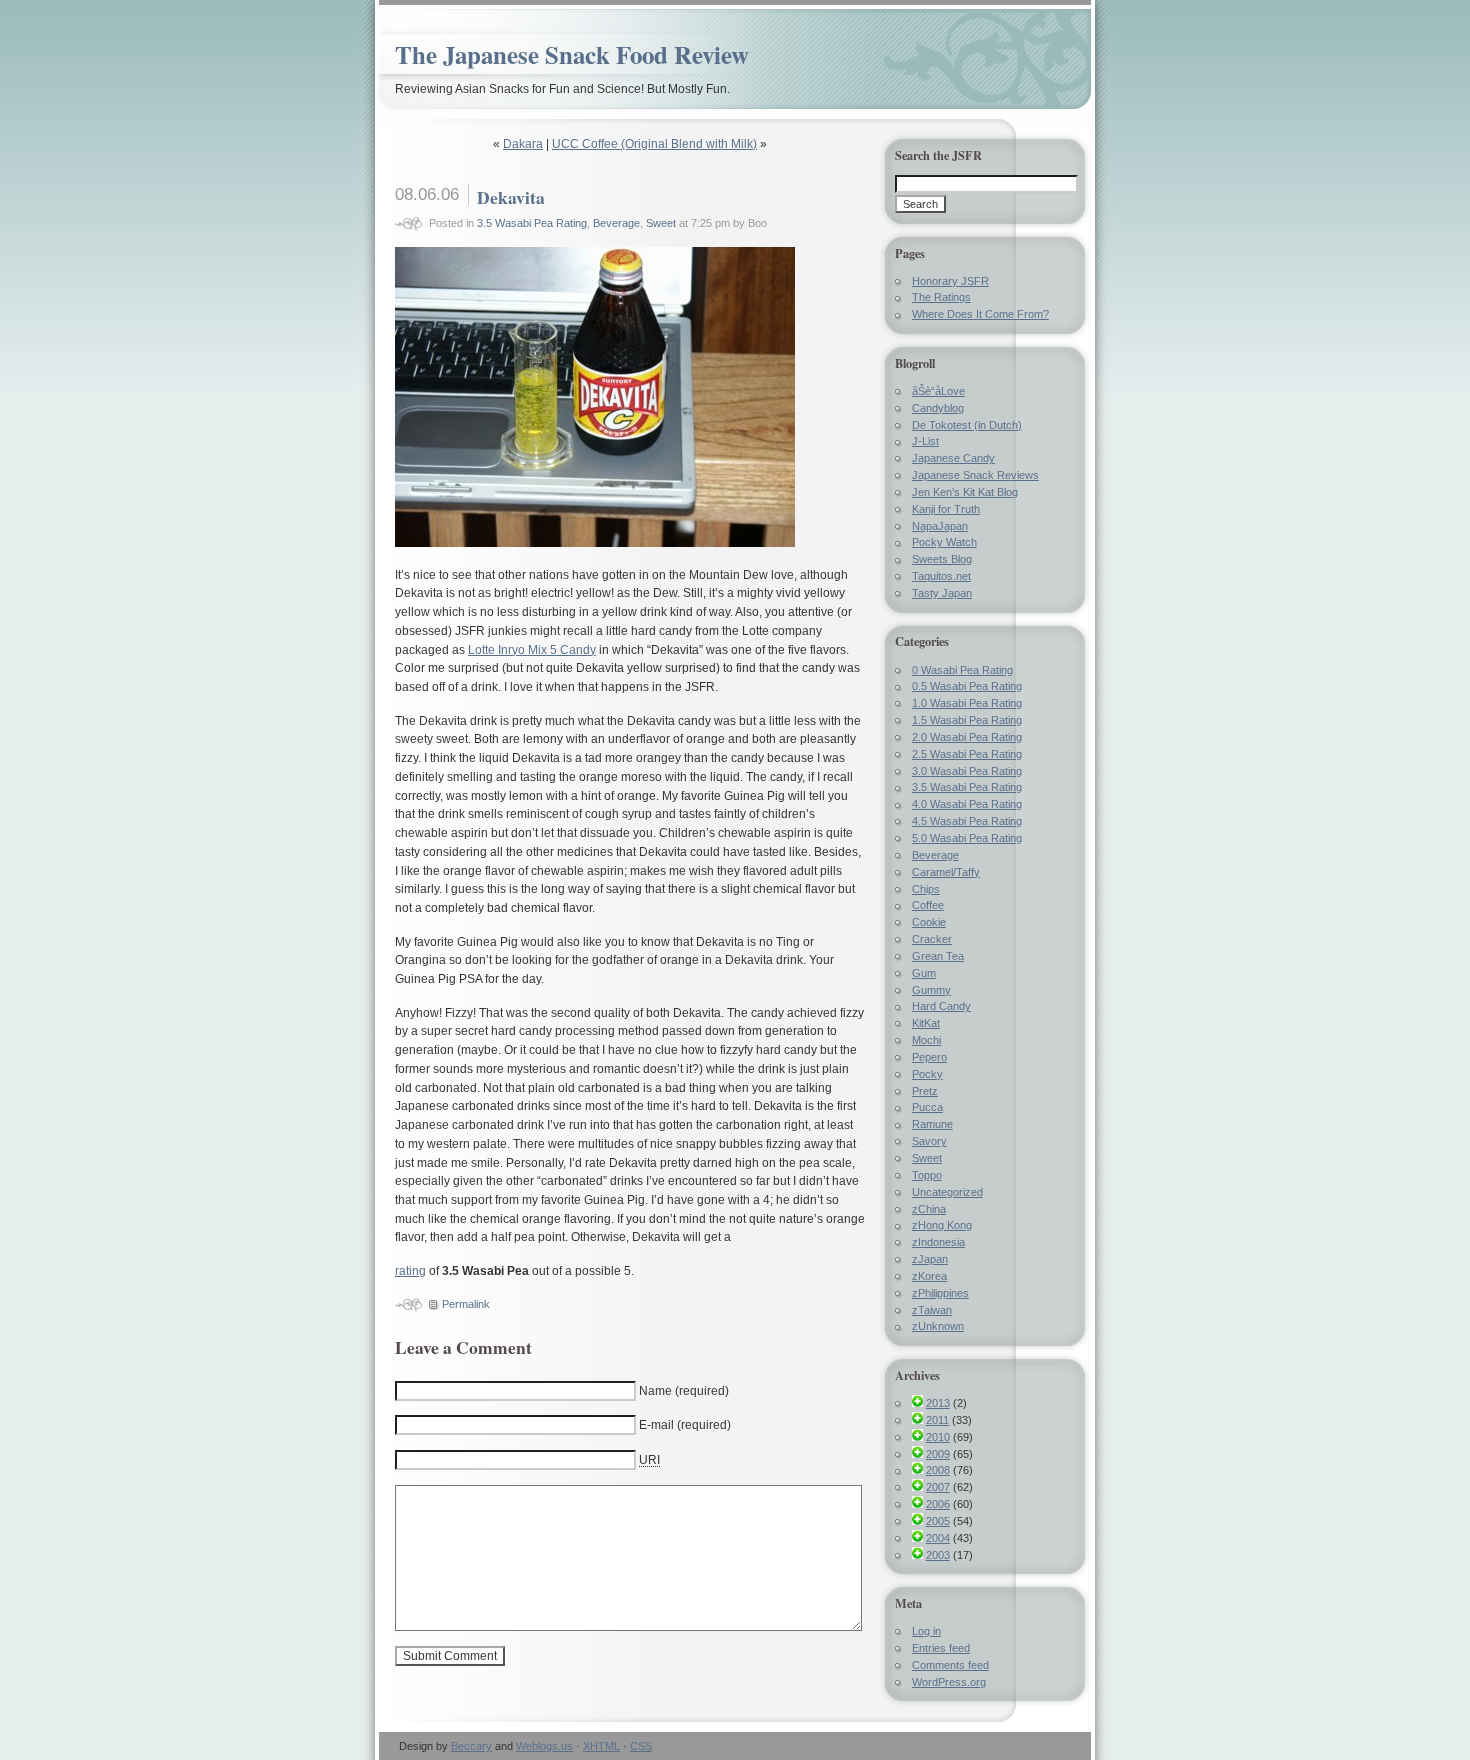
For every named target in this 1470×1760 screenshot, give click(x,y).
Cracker (932, 939)
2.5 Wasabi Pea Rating (967, 754)
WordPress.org (949, 1682)
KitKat (926, 1023)
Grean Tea (938, 956)
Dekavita (511, 197)
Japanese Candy (953, 458)
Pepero (929, 1057)
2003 (938, 1555)
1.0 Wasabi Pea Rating (967, 703)
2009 (938, 1454)
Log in (926, 1631)
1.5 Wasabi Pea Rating (967, 720)
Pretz (925, 1091)
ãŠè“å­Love (938, 391)
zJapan (930, 1259)
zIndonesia (938, 1242)
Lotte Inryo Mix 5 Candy (532, 650)
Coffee (928, 905)
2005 (938, 1521)
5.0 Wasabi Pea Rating (967, 838)
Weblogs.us (544, 1746)
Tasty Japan (942, 593)
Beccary (471, 1746)
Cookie (929, 922)
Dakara (523, 144)
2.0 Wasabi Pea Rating (967, 737)
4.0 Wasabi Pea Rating (967, 804)
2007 (938, 1487)
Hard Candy (941, 1006)
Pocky (927, 1074)
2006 (938, 1504)
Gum (924, 973)
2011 (937, 1420)
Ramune (932, 1124)
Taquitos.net (941, 576)
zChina (929, 1209)
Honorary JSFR (950, 281)
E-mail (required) (685, 1425)
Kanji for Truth (946, 509)
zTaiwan (932, 1310)
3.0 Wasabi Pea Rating (967, 771)
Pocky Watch (944, 542)
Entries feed (941, 1648)
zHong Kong (942, 1225)
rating (410, 1271)
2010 (938, 1437)
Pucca (927, 1107)
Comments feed (950, 1665)
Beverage (616, 223)
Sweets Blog (942, 559)
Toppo (927, 1175)
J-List (925, 441)
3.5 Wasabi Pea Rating (532, 223)
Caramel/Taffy (946, 872)
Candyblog (938, 408)
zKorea (929, 1276)
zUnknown (938, 1326)
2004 (938, 1538)
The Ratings (941, 297)
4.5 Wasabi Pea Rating (967, 821)
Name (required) (684, 1391)
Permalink (466, 1304)
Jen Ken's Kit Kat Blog (965, 492)
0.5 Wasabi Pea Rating (967, 686)
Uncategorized (947, 1192)
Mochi (926, 1040)
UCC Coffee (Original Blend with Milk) (654, 144)
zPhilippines (940, 1293)
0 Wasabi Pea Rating (962, 670)
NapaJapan (940, 526)
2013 (938, 1403)
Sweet (661, 223)
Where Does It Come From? (980, 314)
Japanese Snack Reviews (975, 475)
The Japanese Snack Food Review (572, 54)
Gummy (931, 990)
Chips (926, 889)
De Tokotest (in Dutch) (967, 425)
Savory (929, 1141)
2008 (938, 1470)
